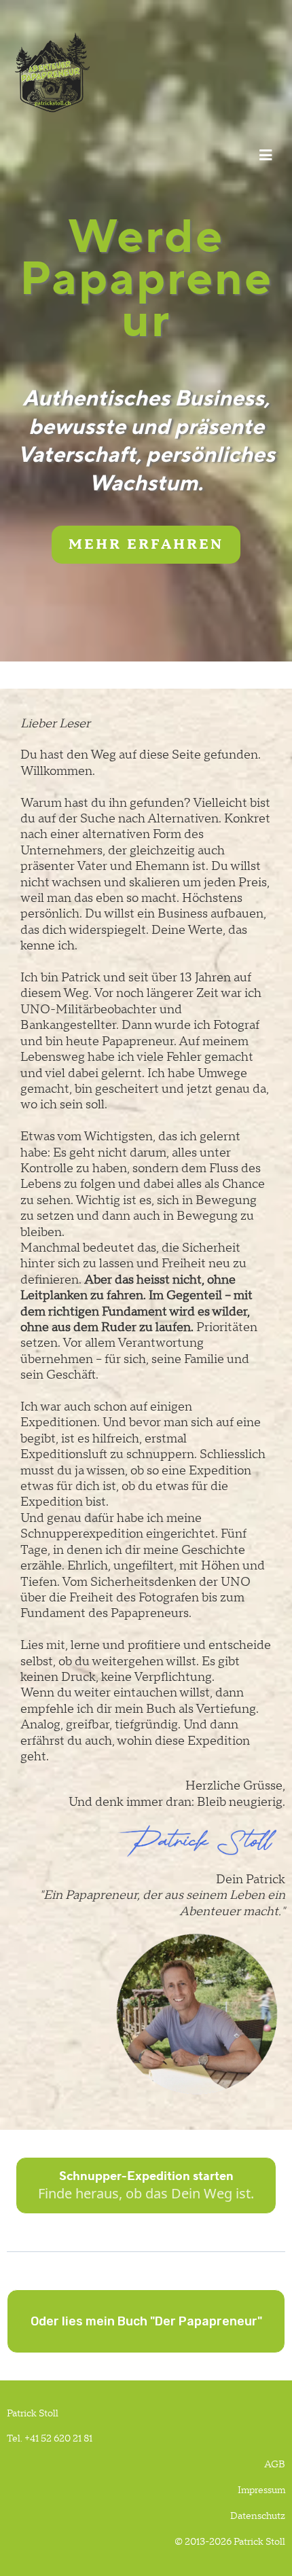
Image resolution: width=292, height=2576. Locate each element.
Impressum (261, 2490)
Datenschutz (258, 2516)
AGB (275, 2465)
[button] (263, 156)
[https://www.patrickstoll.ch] (143, 72)
